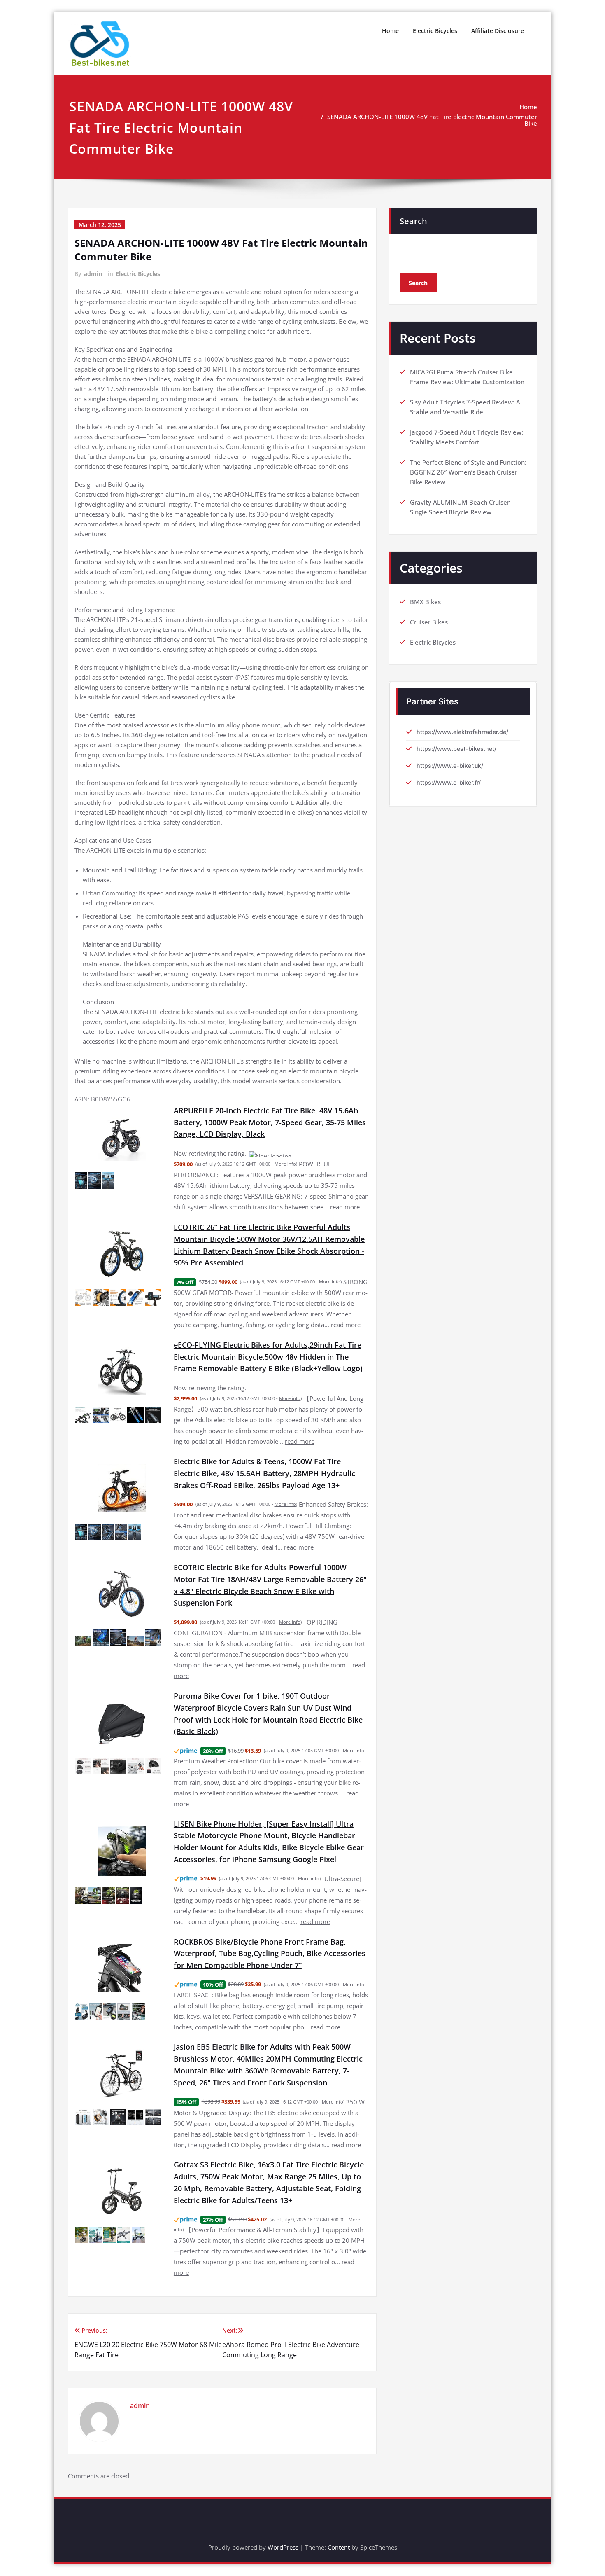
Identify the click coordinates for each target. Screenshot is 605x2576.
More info (285, 1154)
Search (413, 221)
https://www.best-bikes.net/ (456, 749)
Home (390, 31)
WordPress (283, 2527)
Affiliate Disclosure (498, 31)
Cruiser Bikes (429, 622)
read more (345, 1197)
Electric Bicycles (435, 31)
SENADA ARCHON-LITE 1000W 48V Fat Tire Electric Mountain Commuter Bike (432, 120)
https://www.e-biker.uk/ (450, 766)
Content (339, 2527)
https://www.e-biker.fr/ (449, 782)
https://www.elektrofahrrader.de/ (462, 732)
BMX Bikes (425, 602)
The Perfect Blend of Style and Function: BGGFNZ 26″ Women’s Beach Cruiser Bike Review (468, 472)
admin (93, 274)
